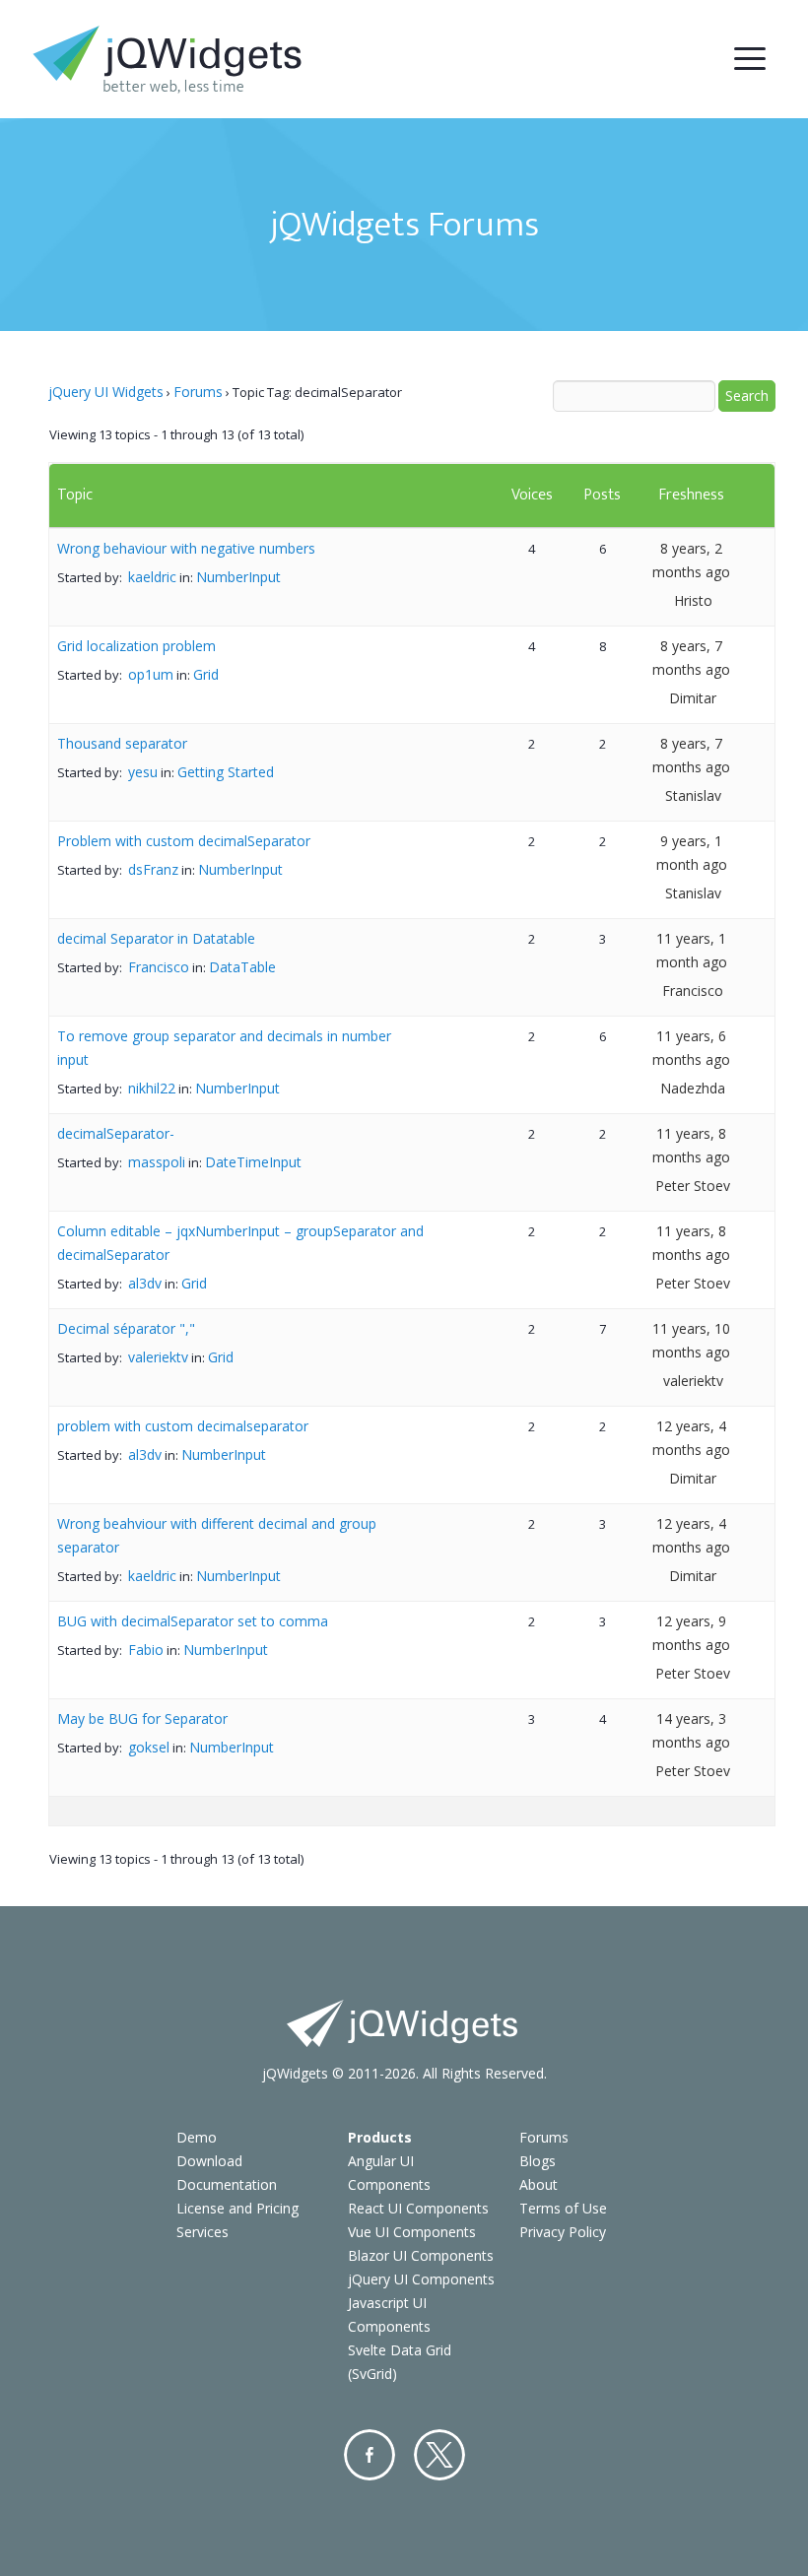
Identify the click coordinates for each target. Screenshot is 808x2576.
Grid (206, 674)
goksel (149, 1747)
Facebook (370, 2455)
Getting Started (226, 772)
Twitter (439, 2455)
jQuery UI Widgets (106, 392)
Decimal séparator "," (126, 1328)
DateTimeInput (253, 1162)
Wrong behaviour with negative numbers (186, 548)
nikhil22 (152, 1088)
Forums (198, 392)
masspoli (157, 1162)
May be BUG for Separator (142, 1718)
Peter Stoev (693, 1186)
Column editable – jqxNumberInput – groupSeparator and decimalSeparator (240, 1243)
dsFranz (153, 869)
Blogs (538, 2161)
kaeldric (152, 577)
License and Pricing (237, 2208)
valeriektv (158, 1357)
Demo (197, 2137)
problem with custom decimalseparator (183, 1426)
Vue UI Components (412, 2232)
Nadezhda (693, 1088)
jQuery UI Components (421, 2279)
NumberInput (238, 577)
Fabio (146, 1650)
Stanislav (693, 795)
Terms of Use (563, 2208)
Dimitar (693, 698)
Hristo (693, 600)
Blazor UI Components (421, 2255)
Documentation (227, 2184)
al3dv (145, 1283)
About (539, 2184)
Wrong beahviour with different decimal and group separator (217, 1535)
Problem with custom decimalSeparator (184, 841)
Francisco (159, 967)
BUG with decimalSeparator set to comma (193, 1621)
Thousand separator (122, 743)
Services (202, 2232)
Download (209, 2161)
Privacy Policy (563, 2232)
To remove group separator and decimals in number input (224, 1048)
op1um (151, 674)
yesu (143, 772)
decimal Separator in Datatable (156, 938)
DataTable (242, 967)
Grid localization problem (136, 646)
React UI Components (418, 2208)
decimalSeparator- (116, 1133)
